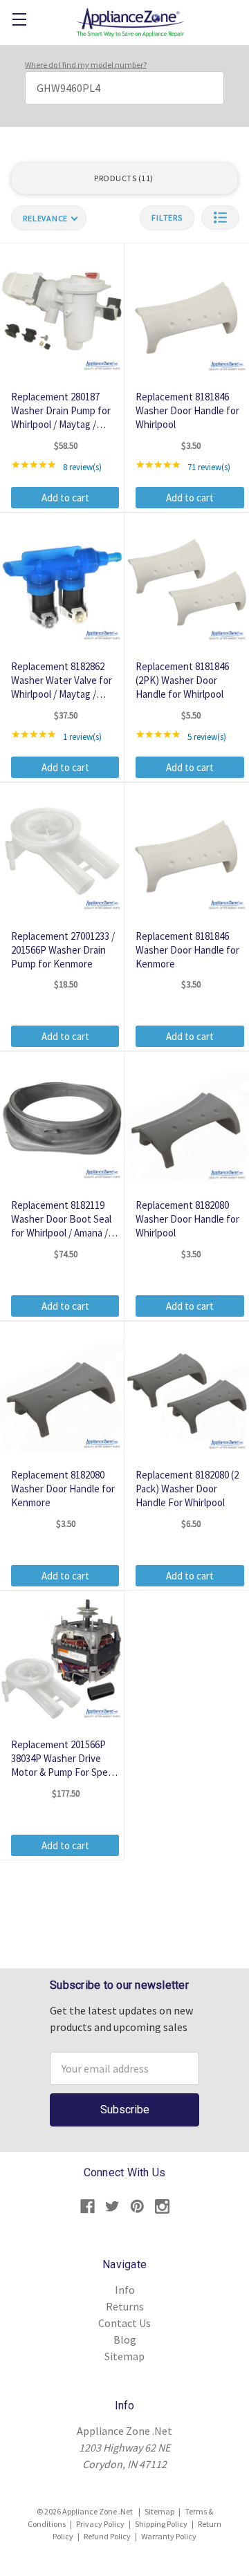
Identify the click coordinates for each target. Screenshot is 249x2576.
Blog (125, 2339)
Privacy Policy (100, 2524)
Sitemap (124, 2356)
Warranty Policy (169, 2536)
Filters (167, 217)
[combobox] (124, 88)
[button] (220, 217)
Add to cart (65, 498)
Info (125, 2290)
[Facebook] (87, 2206)
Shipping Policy (161, 2524)
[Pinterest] (137, 2206)
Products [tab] (122, 178)
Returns (125, 2306)
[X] (112, 2206)
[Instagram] (162, 2206)
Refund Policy (107, 2536)
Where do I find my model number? (86, 65)
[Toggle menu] (19, 19)
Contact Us (124, 2323)
